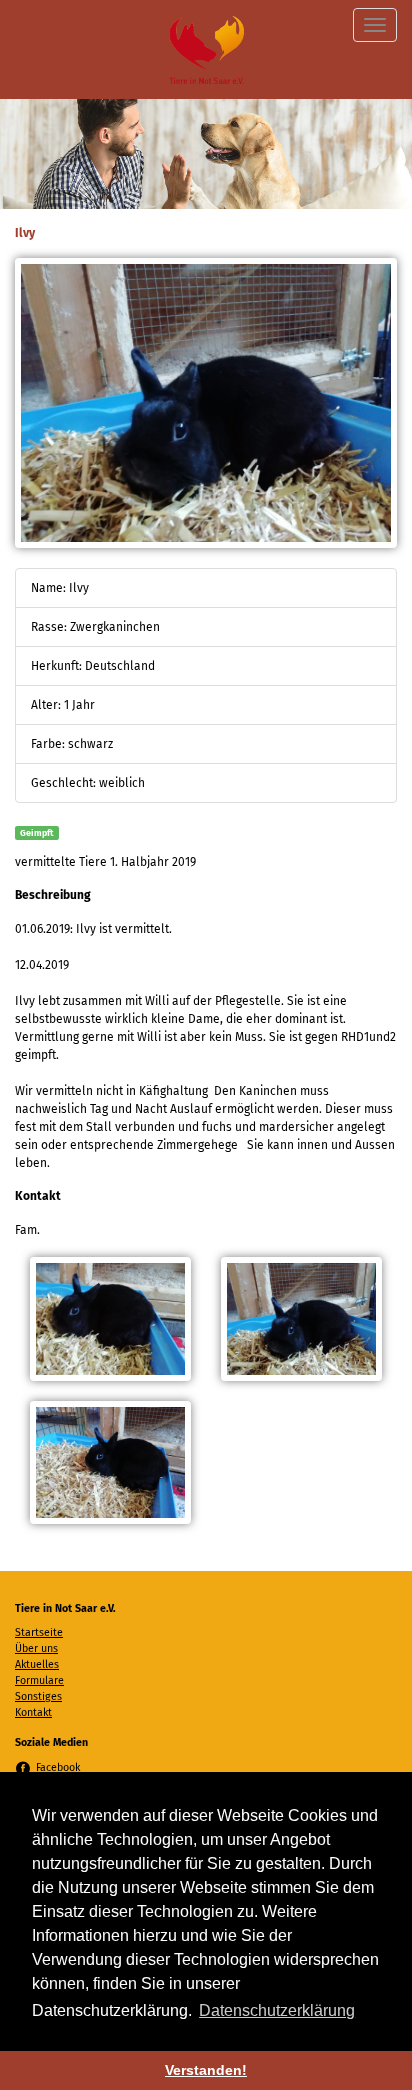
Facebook (58, 1767)
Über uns (36, 1648)
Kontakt (33, 1712)
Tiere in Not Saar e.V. (206, 49)
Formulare (39, 1680)
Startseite (39, 1632)
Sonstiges (38, 1696)
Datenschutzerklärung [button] (277, 2010)
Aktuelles (37, 1664)
